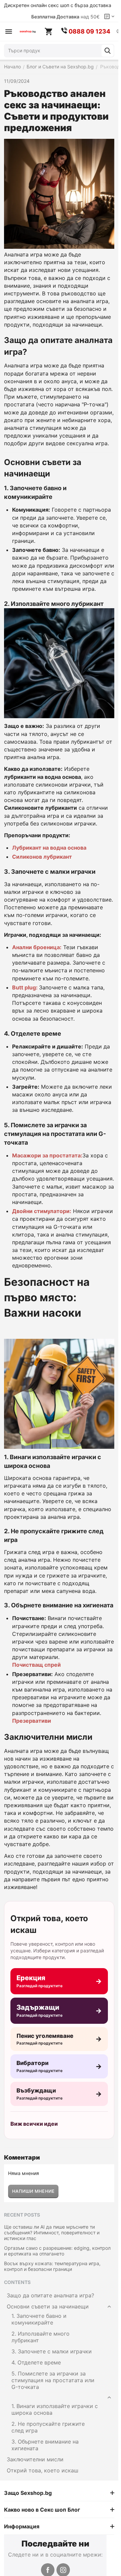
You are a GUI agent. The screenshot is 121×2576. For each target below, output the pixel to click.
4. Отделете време (36, 2362)
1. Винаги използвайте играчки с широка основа (55, 2409)
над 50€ (65, 17)
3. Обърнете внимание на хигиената (45, 2445)
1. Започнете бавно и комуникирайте (39, 2319)
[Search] (108, 51)
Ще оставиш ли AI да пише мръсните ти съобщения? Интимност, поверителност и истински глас (52, 2232)
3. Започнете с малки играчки (52, 2351)
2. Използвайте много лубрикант (41, 2337)
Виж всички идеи (34, 2124)
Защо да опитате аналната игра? (50, 2295)
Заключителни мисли (35, 2459)
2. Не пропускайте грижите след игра (48, 2427)
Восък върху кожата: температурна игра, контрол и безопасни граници (52, 2266)
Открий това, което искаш (43, 2470)
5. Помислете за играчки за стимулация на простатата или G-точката (53, 2380)
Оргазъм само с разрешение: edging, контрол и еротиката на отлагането (57, 2251)
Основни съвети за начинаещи (48, 2306)
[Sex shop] (28, 32)
